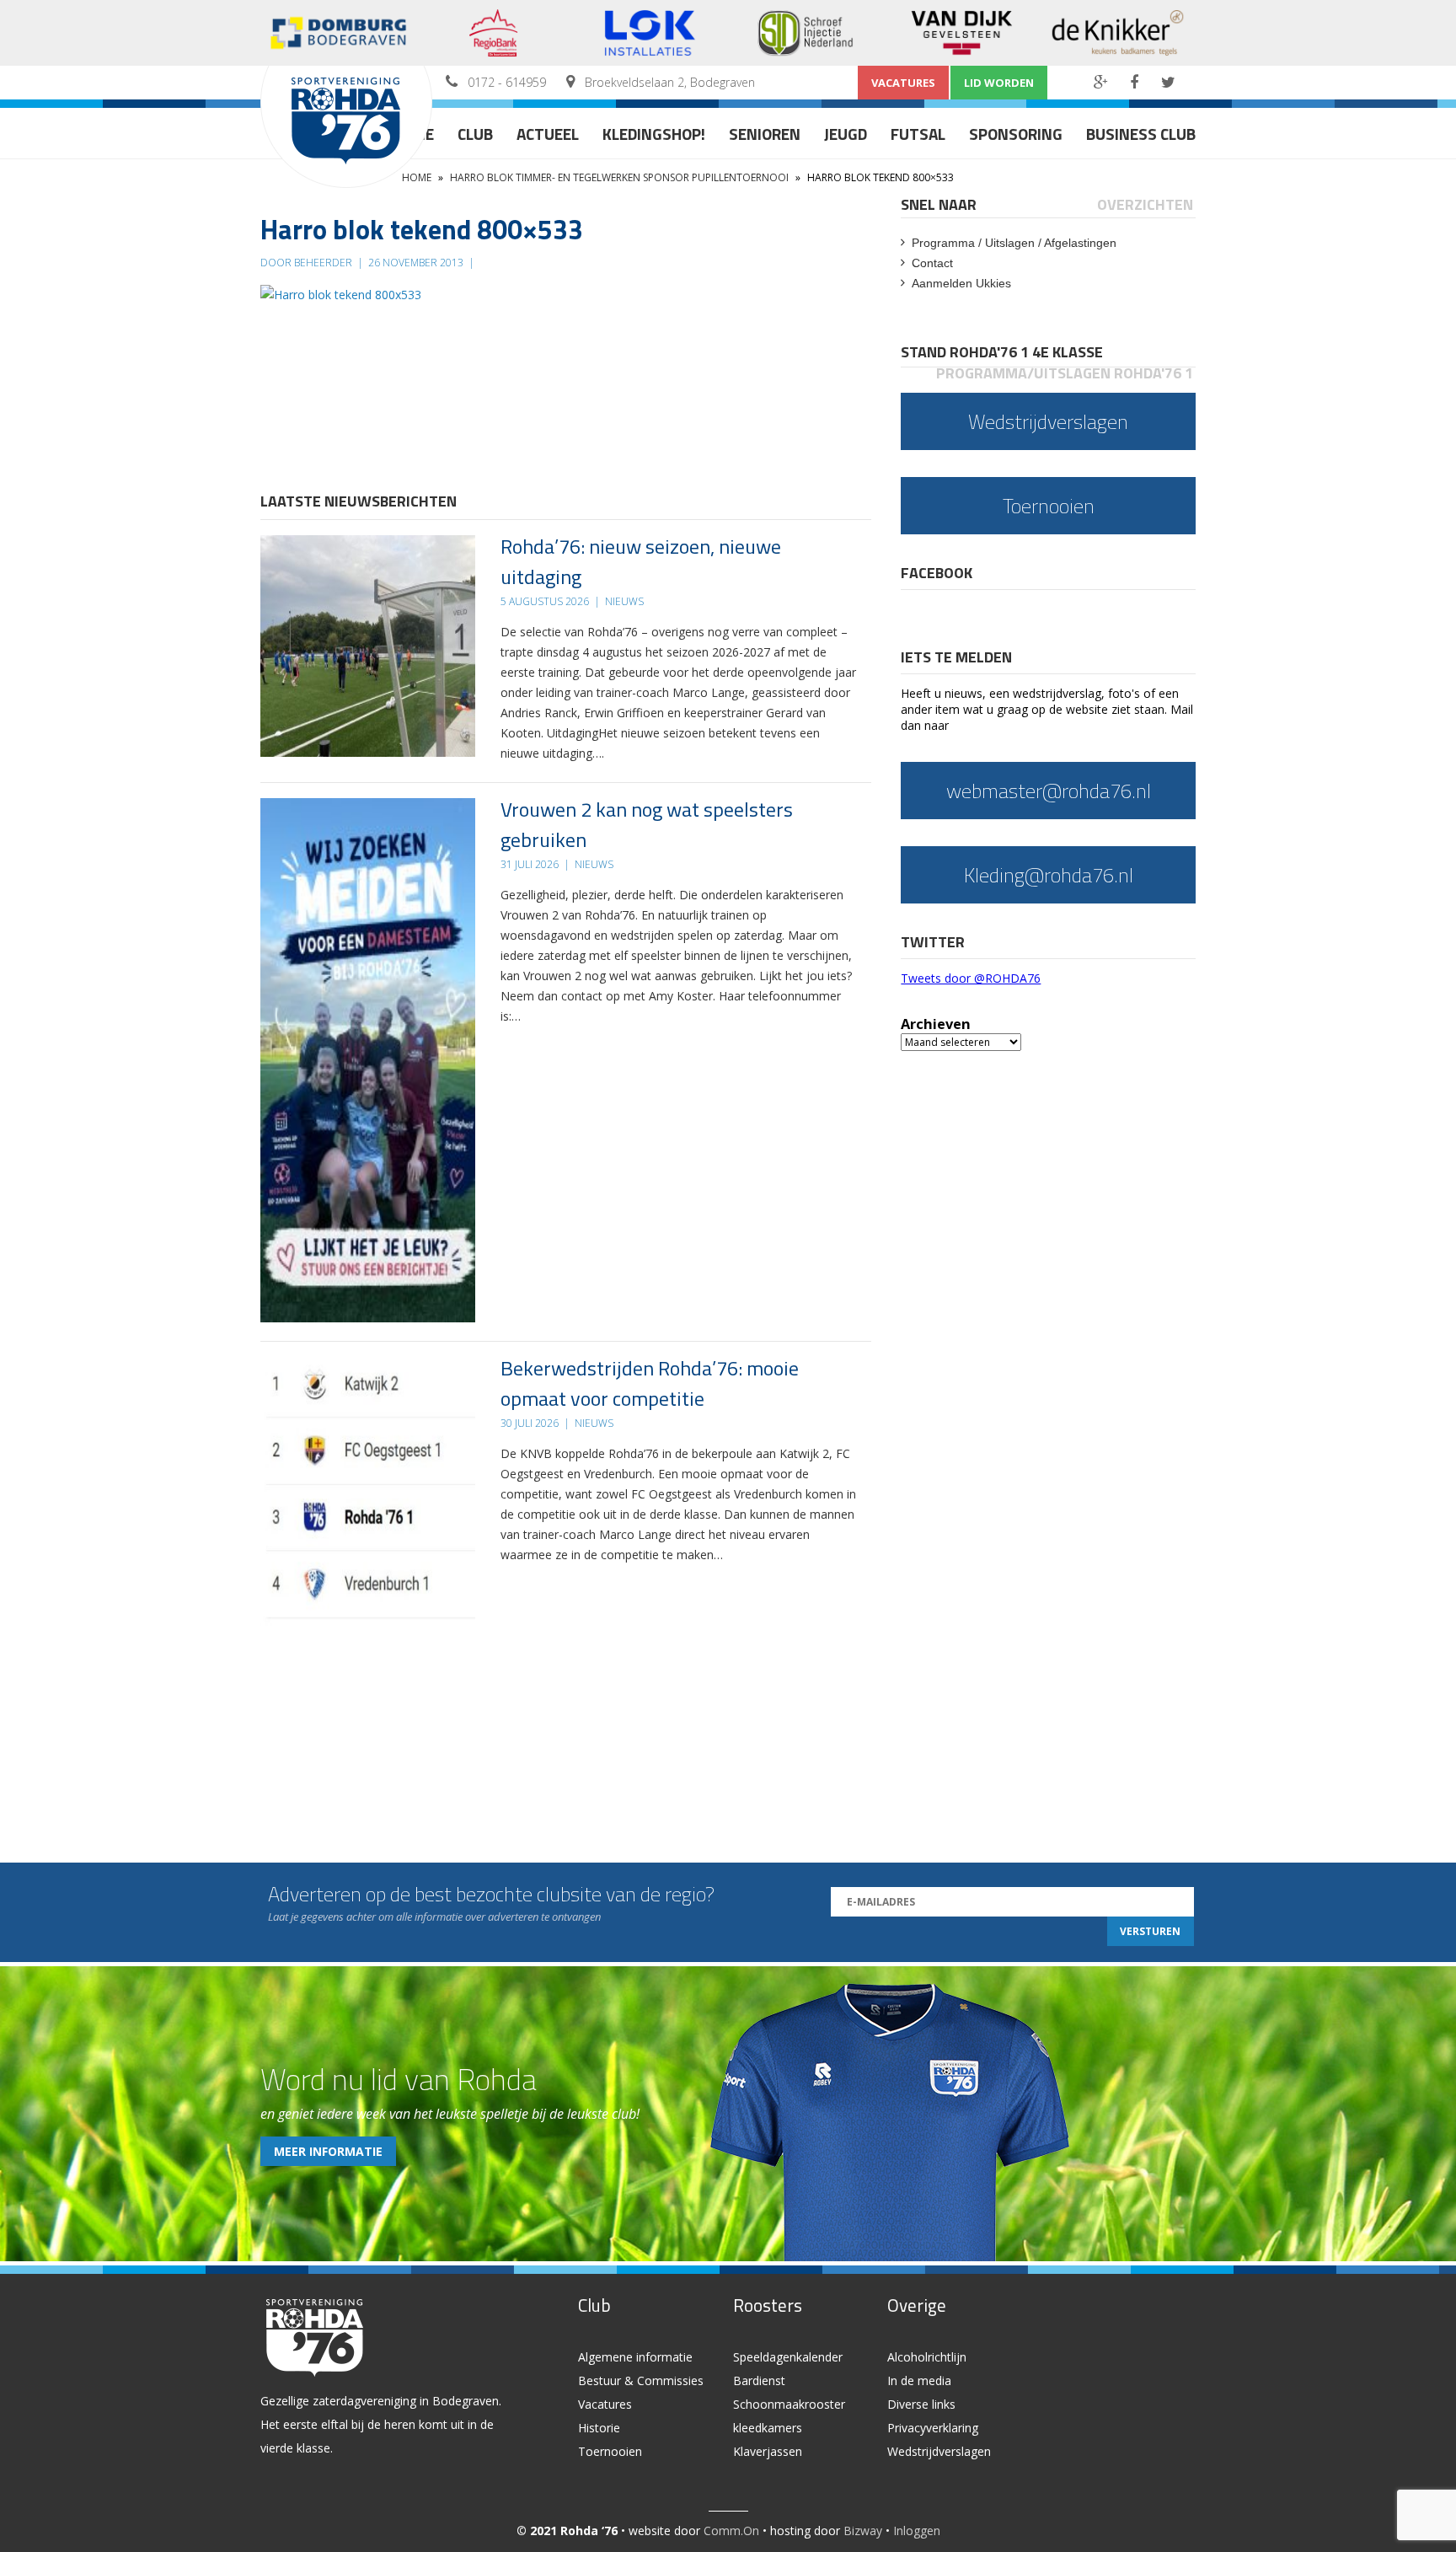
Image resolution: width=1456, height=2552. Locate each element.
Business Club (1141, 134)
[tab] (940, 204)
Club (475, 134)
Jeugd (846, 134)
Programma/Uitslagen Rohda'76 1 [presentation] (1065, 373)
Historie (599, 2428)
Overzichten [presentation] (1145, 204)
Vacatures (903, 83)
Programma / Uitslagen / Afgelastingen (1014, 243)
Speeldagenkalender (788, 2357)
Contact (932, 263)
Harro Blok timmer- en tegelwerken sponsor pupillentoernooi (619, 177)
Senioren (765, 134)
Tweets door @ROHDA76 (971, 978)
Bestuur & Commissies (641, 2380)
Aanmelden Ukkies (961, 283)
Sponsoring (1016, 134)
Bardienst (759, 2380)
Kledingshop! (654, 134)
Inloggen (917, 2531)
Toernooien (610, 2451)
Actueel (548, 134)
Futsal (918, 134)
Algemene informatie (635, 2357)
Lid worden (999, 83)
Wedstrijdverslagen (939, 2451)
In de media (919, 2380)
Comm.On (731, 2531)
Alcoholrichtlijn (927, 2357)
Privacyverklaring (933, 2428)
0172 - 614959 (507, 82)
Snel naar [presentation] (939, 204)
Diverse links (921, 2404)
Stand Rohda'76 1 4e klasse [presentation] (1002, 352)
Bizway (863, 2531)
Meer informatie (328, 2151)
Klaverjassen (768, 2451)
